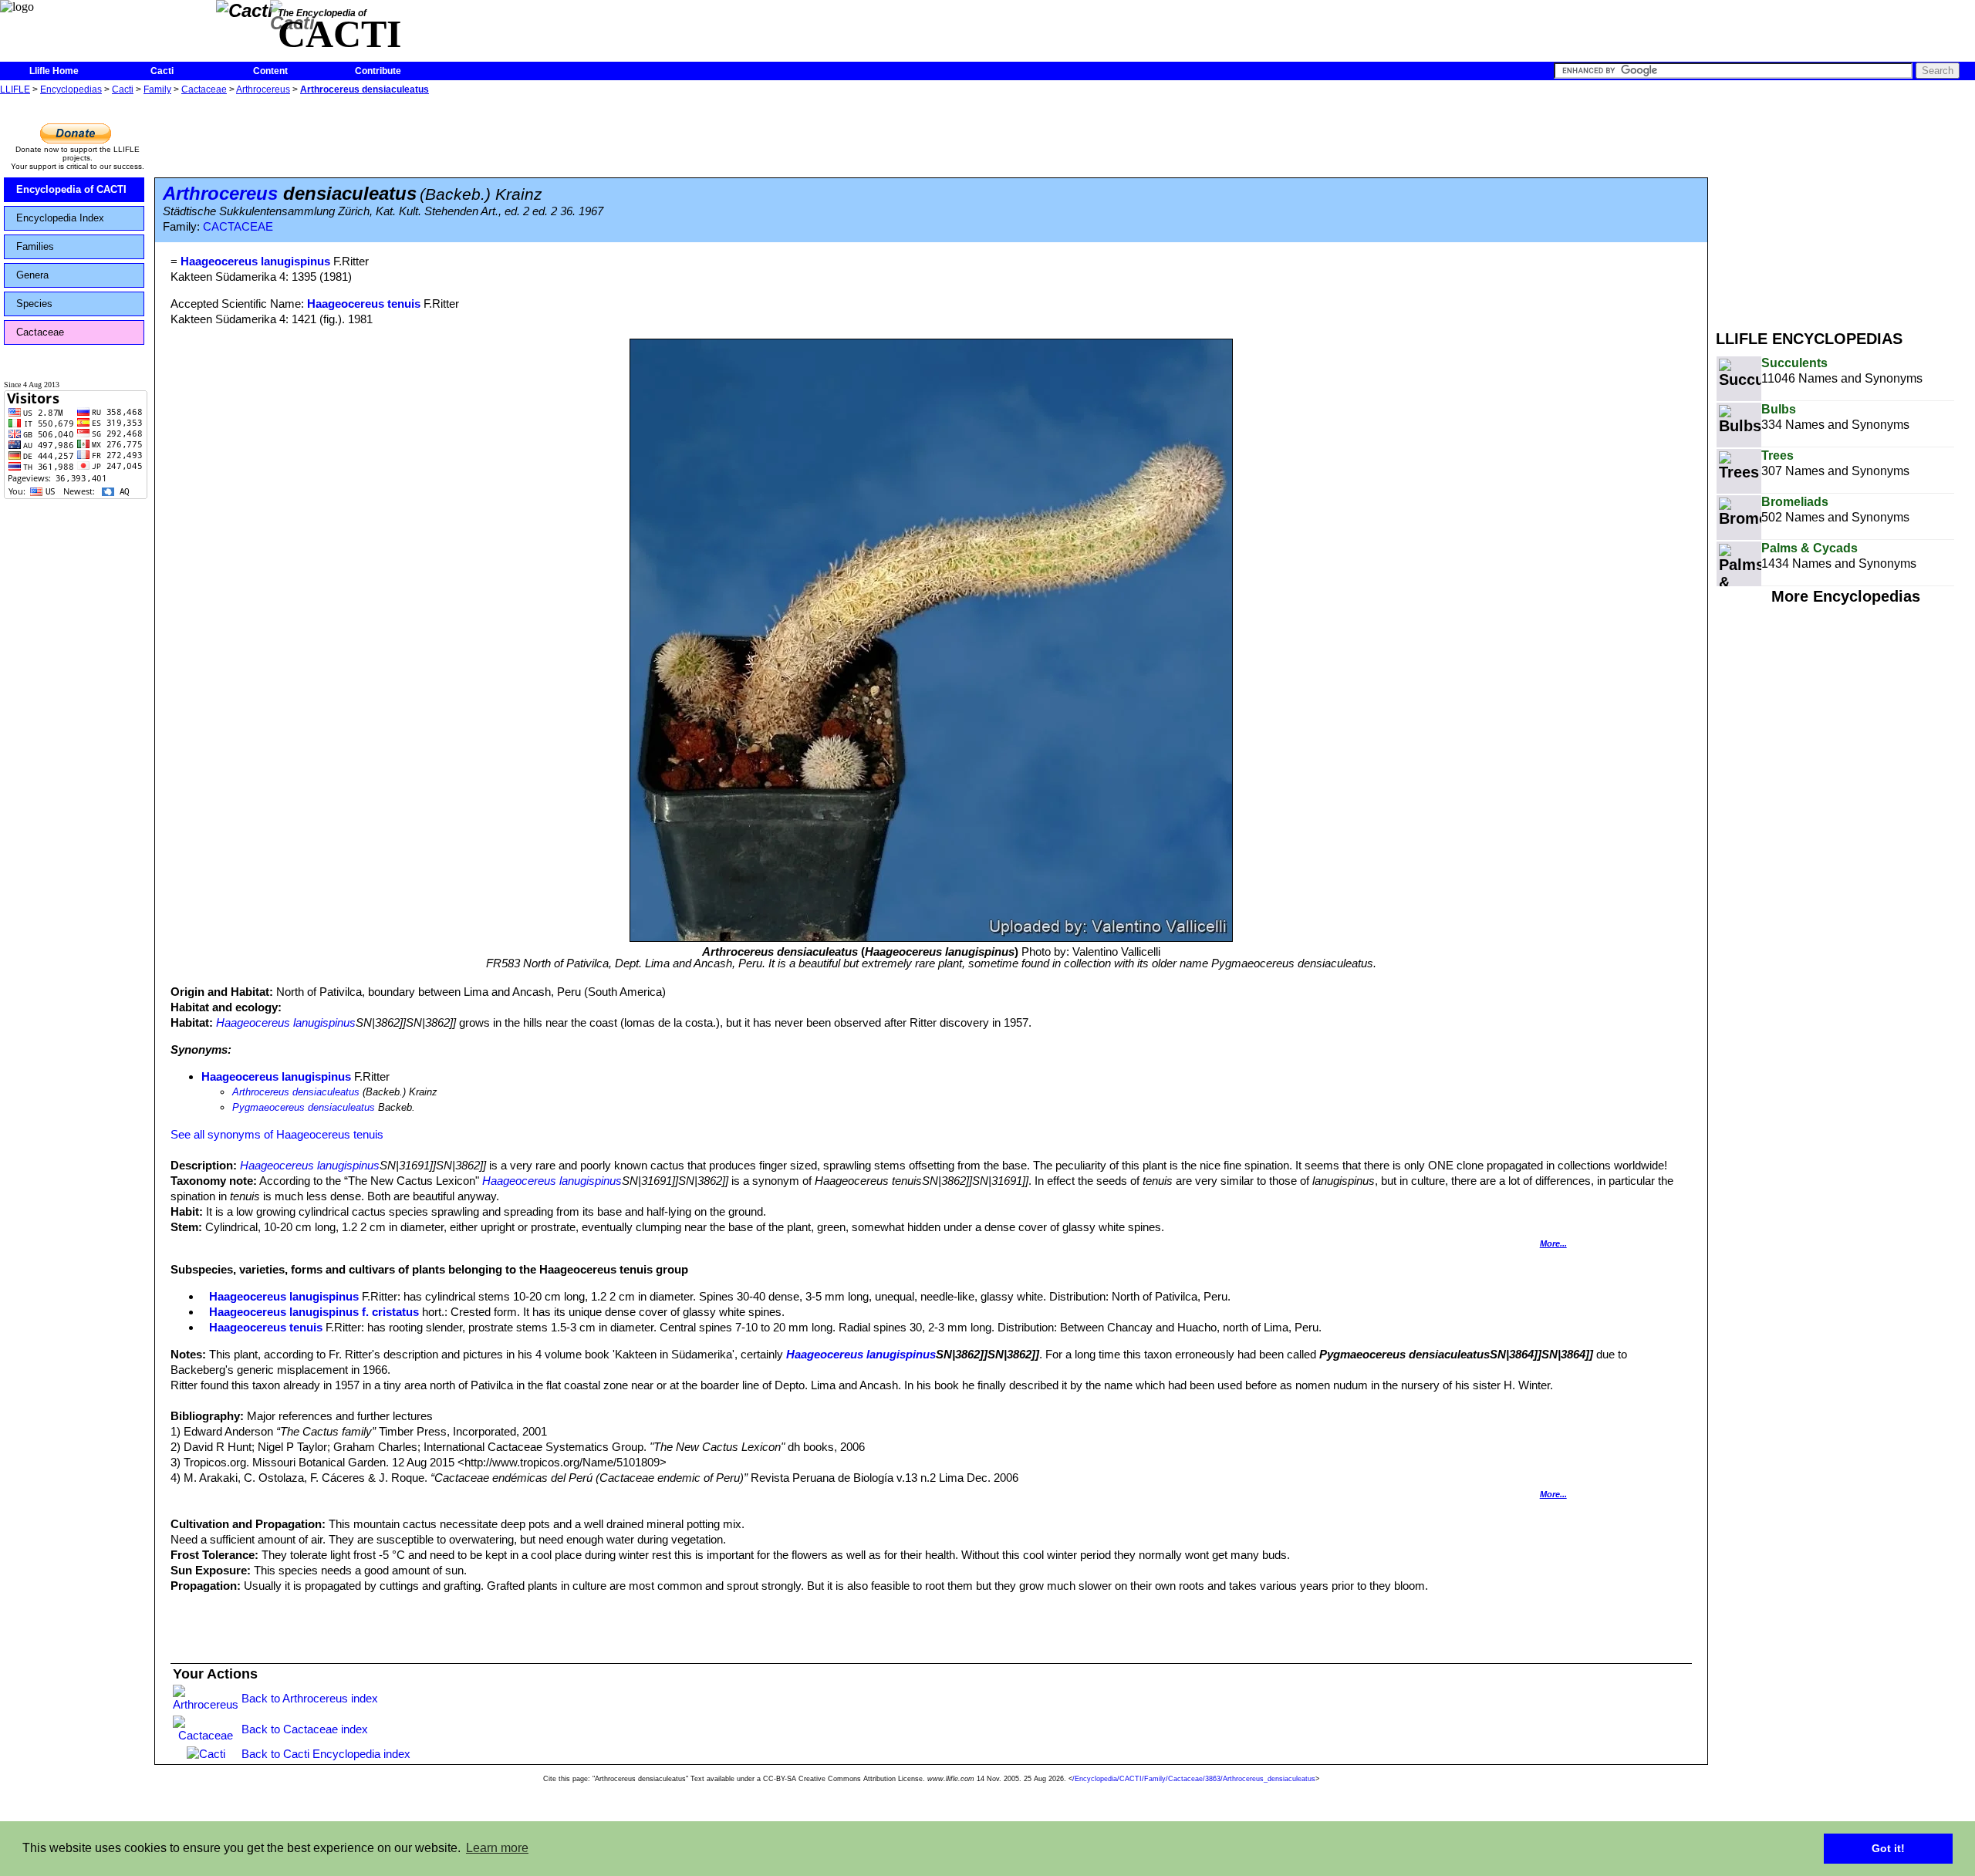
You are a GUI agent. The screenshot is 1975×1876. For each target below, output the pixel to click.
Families (35, 246)
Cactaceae (204, 89)
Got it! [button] (1888, 1848)
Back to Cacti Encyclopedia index (326, 1754)
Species (34, 304)
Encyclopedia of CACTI (71, 189)
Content (270, 71)
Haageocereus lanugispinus (286, 1022)
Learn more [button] (497, 1848)
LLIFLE (15, 89)
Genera (32, 275)
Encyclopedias (71, 89)
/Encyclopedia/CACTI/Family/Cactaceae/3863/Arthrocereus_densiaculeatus (1194, 1779)
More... (1553, 1243)
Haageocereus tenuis (364, 304)
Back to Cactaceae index (305, 1729)
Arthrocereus (263, 89)
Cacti (162, 71)
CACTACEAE (238, 227)
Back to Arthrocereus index (310, 1698)
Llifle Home (54, 71)
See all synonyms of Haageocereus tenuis (277, 1134)
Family (157, 89)
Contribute (378, 71)
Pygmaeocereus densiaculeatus (304, 1107)
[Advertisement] (1845, 207)
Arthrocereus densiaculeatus (365, 89)
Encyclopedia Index (60, 218)
